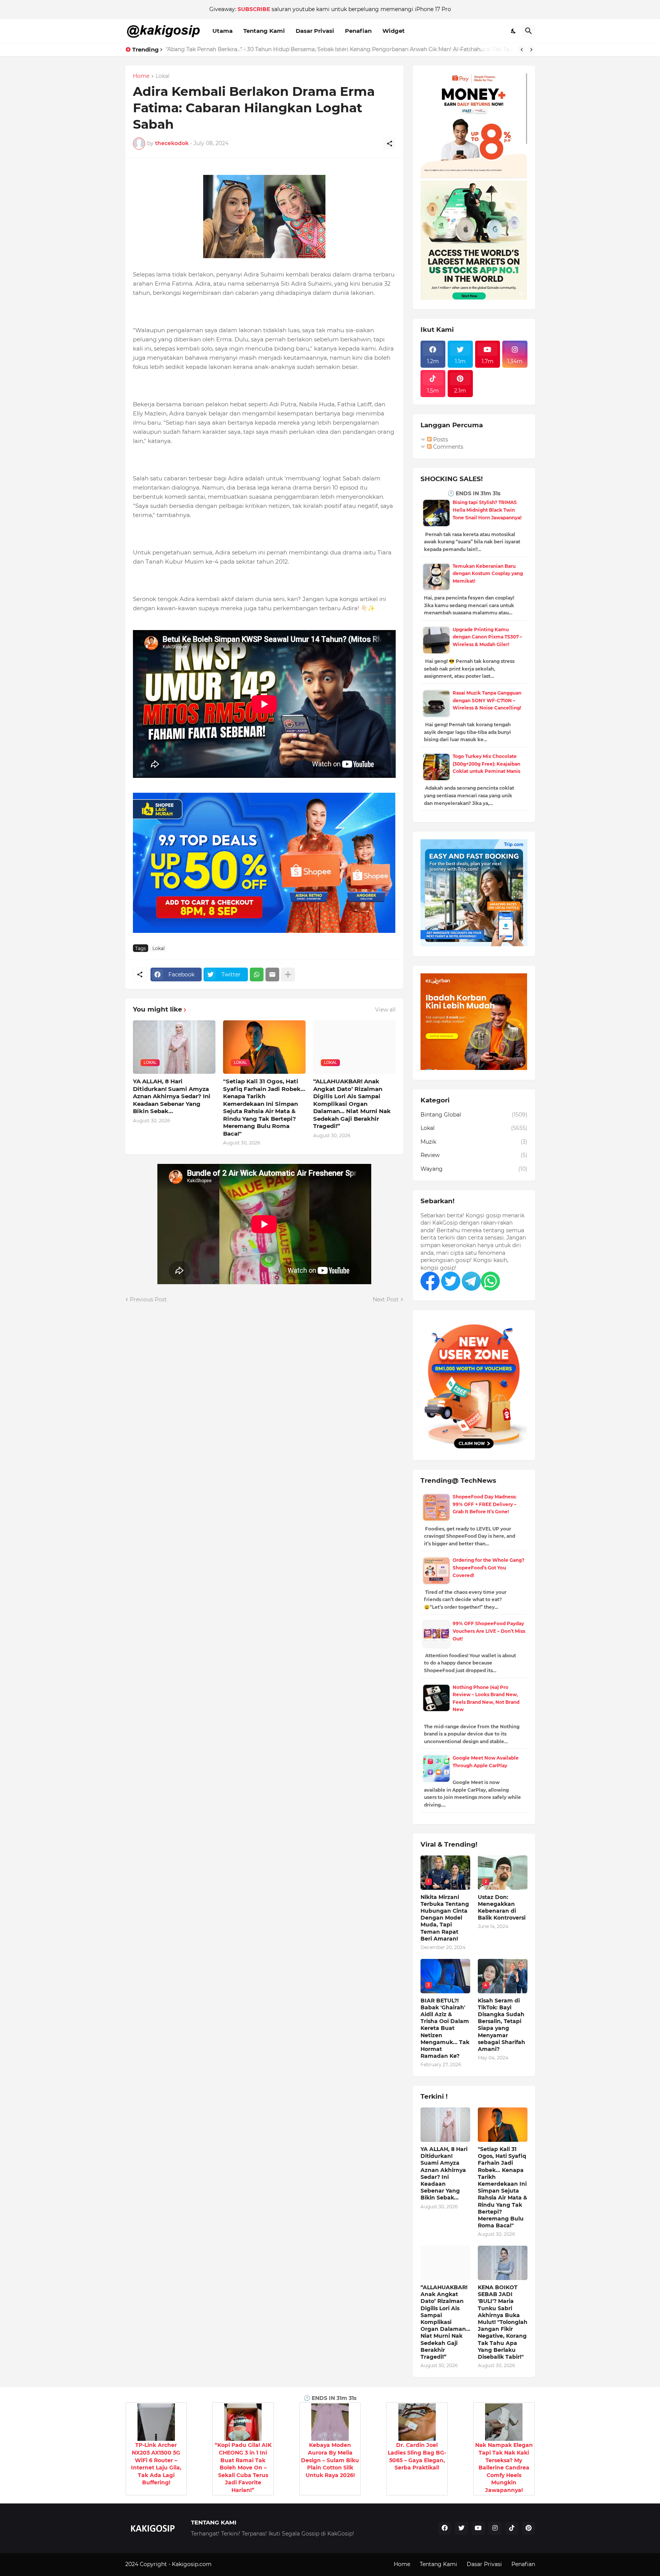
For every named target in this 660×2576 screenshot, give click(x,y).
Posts (440, 440)
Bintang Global (474, 1115)
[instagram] (495, 2528)
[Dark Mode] (514, 31)
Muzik (474, 1142)
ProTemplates (231, 2564)
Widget (394, 31)
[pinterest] (529, 2528)
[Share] (390, 144)
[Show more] (288, 974)
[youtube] (478, 2528)
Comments (447, 447)
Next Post (386, 1299)
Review (474, 1155)
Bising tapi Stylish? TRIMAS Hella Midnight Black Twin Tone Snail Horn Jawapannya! (487, 510)
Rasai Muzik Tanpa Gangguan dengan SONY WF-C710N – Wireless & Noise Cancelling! (487, 700)
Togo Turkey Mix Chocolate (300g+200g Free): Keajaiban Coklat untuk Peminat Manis (486, 764)
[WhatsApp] (257, 974)
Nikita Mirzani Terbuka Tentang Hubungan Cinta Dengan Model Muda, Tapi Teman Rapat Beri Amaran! (445, 1918)
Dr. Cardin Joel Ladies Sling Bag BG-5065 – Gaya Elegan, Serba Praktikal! (417, 2456)
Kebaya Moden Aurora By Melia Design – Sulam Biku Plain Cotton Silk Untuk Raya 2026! (330, 2460)
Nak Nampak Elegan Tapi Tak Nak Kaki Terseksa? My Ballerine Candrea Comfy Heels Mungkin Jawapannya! (504, 2468)
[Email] (272, 974)
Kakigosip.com (192, 2564)
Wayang (474, 1169)
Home (141, 76)
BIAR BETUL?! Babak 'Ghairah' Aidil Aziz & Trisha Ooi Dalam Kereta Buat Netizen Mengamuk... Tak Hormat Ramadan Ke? (445, 2028)
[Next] (531, 50)
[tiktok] (512, 2528)
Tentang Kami (264, 31)
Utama (222, 31)
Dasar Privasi (315, 31)
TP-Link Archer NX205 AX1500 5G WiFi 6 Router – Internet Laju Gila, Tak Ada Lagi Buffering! (156, 2464)
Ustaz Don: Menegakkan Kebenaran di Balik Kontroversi (502, 1908)
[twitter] (461, 2528)
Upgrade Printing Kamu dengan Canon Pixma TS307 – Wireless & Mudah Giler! (487, 637)
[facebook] (445, 2528)
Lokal (163, 76)
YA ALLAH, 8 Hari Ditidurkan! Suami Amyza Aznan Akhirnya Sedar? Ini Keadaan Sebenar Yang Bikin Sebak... (172, 1096)
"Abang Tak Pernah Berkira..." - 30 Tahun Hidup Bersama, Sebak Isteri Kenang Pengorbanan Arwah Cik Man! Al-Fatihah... (325, 49)
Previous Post (148, 1299)
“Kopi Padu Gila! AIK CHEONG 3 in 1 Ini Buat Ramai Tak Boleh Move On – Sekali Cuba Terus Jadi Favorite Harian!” (243, 2468)
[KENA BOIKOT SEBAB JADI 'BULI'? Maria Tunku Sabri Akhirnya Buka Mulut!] (503, 2263)
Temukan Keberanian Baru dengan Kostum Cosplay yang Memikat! (488, 574)
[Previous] (522, 50)
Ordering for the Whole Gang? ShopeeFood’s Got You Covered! (489, 1568)
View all (385, 1010)
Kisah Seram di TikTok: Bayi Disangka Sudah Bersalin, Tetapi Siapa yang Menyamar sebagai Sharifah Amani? (501, 2025)
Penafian (358, 31)
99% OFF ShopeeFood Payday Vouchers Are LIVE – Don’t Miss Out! (489, 1631)
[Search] (529, 31)
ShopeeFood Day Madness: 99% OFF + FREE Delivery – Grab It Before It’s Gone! (484, 1504)
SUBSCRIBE (254, 9)
